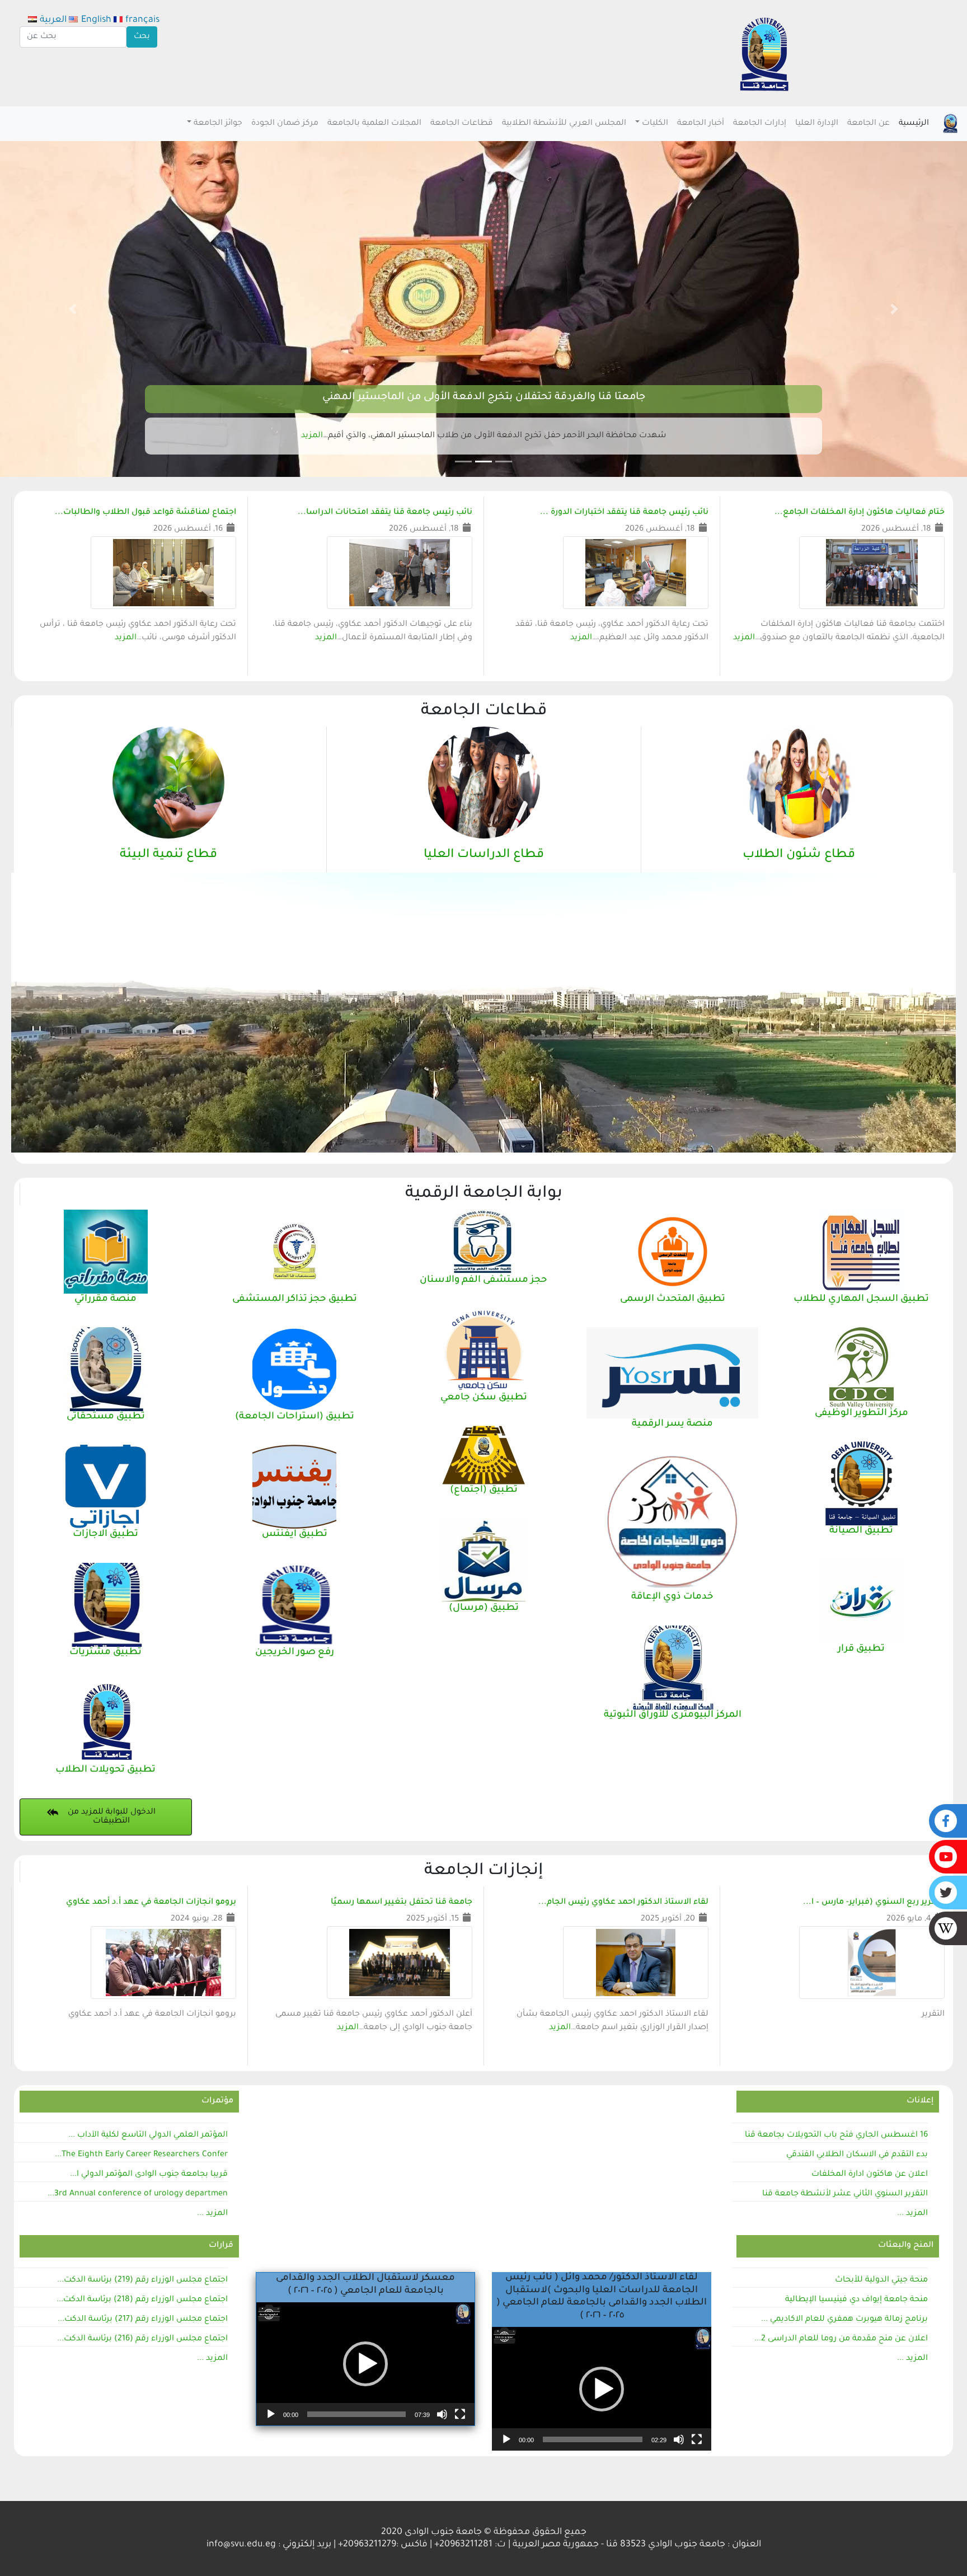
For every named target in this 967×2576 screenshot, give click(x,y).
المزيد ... (912, 2214)
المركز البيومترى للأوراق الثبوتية (673, 1715)
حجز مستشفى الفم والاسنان (483, 1280)
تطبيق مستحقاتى (106, 1417)
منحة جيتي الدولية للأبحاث (881, 2280)
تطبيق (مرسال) (484, 1608)
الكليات (655, 124)
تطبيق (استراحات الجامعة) (295, 1417)
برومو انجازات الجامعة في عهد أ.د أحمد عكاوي (151, 1903)
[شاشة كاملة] (460, 2414)
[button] (895, 309)
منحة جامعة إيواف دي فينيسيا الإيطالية (856, 2300)
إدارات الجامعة (760, 124)
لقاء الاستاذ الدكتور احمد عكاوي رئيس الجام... (623, 1903)
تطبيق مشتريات (105, 1653)
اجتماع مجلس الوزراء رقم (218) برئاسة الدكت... (142, 2300)
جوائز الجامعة (218, 124)
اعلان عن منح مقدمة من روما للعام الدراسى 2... (841, 2339)
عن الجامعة (869, 124)
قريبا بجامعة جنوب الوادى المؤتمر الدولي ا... (149, 2175)
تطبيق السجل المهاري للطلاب (861, 1299)
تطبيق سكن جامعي (484, 1398)
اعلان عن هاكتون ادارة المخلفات (870, 2175)
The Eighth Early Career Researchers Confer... (141, 2155)
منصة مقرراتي (105, 1299)
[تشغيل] (271, 2414)
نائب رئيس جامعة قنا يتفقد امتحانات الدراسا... (385, 513)
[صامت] (442, 2414)
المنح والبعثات (906, 2246)
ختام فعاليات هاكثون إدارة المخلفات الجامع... (860, 513)
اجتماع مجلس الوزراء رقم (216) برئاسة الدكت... (142, 2339)
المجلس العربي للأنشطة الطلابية (564, 124)
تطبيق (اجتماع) (484, 1490)
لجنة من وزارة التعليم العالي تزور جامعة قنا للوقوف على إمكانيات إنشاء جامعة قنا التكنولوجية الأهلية (483, 397)
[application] (365, 2364)
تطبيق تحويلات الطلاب (105, 1770)
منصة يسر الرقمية (672, 1424)
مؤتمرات (217, 2101)
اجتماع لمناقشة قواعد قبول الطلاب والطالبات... (145, 513)
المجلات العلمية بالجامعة (374, 124)
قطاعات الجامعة (462, 124)
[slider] (356, 2414)
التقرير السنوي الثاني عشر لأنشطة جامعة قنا (845, 2194)
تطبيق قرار (861, 1649)
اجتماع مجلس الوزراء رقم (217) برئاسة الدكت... (143, 2320)
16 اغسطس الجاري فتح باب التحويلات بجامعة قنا (836, 2135)
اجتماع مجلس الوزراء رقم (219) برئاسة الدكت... (142, 2280)
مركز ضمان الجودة (285, 124)
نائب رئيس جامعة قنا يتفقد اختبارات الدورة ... (624, 513)
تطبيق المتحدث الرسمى (673, 1299)
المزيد (318, 436)
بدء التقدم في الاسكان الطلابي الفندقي (857, 2155)
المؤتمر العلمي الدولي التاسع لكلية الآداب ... (148, 2135)
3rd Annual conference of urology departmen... (138, 2194)
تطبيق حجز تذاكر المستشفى (295, 1299)
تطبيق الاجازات (105, 1535)
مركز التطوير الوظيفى (862, 1414)
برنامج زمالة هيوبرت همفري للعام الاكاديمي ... (844, 2320)
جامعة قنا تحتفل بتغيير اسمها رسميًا (402, 1903)
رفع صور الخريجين (295, 1653)
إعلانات (920, 2101)
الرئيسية (914, 124)
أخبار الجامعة (701, 124)
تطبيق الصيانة (861, 1531)
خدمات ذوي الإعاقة (672, 1597)
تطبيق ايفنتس (295, 1535)
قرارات (221, 2246)
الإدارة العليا (817, 124)
